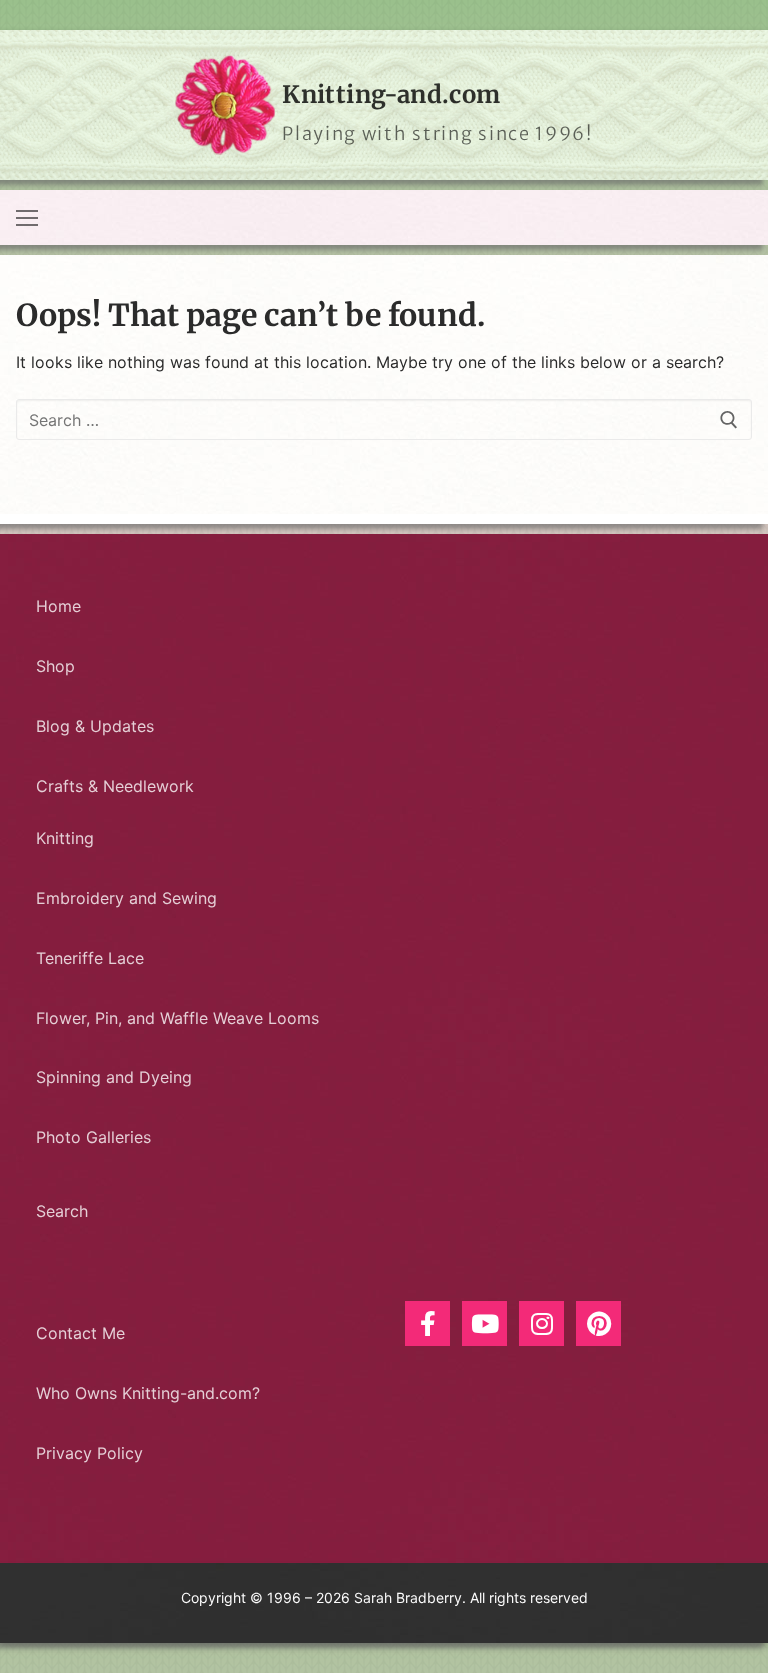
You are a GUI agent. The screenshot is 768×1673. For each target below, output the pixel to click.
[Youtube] (484, 1323)
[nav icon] (27, 218)
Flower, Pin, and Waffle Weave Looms (177, 1018)
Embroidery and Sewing (126, 898)
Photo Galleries (93, 1137)
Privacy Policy (89, 1453)
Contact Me (80, 1333)
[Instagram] (541, 1323)
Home (58, 606)
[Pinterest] (598, 1323)
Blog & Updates (95, 726)
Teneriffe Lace (90, 958)
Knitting (65, 838)
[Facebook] (427, 1323)
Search (62, 1211)
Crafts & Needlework (115, 786)
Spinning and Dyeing (114, 1077)
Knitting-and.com (391, 94)
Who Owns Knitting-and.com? (148, 1393)
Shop (55, 666)
